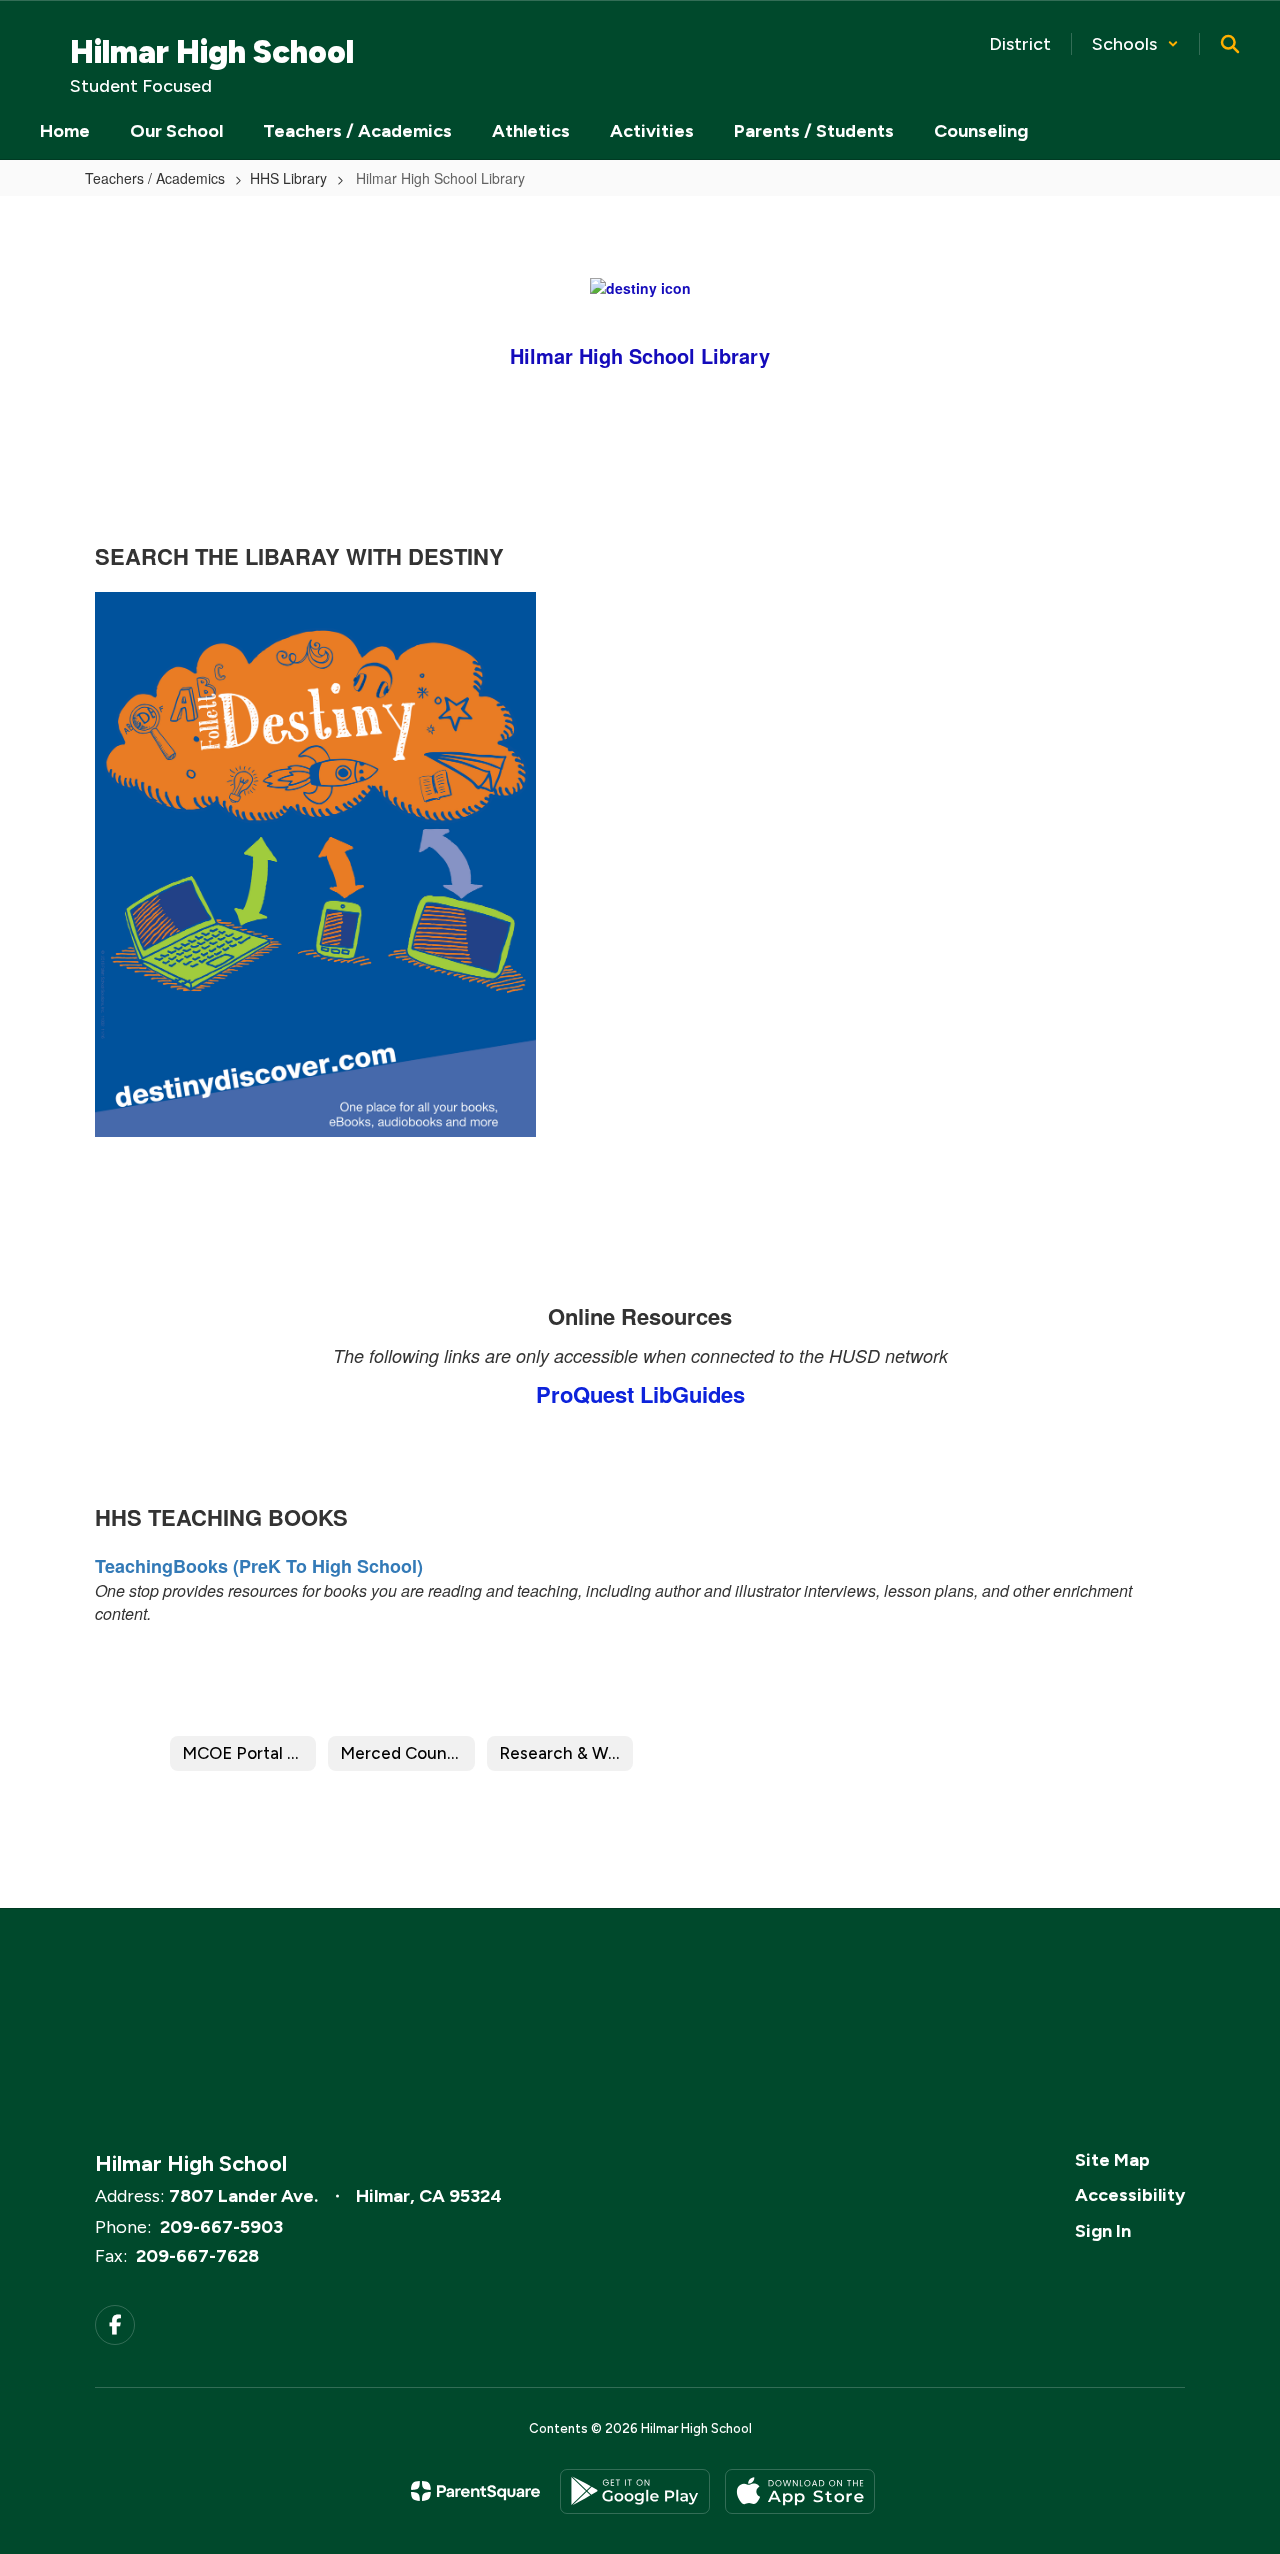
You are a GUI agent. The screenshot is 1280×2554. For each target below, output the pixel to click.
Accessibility (1130, 2195)
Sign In (1103, 2231)
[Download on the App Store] (800, 2491)
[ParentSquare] (475, 2491)
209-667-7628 (197, 2256)
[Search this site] (1230, 44)
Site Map (1112, 2160)
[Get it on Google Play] (635, 2491)
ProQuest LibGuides (640, 1394)
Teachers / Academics (155, 178)
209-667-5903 (221, 2227)
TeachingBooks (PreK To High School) (259, 1566)
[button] (1135, 44)
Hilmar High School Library (640, 355)
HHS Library (288, 178)
